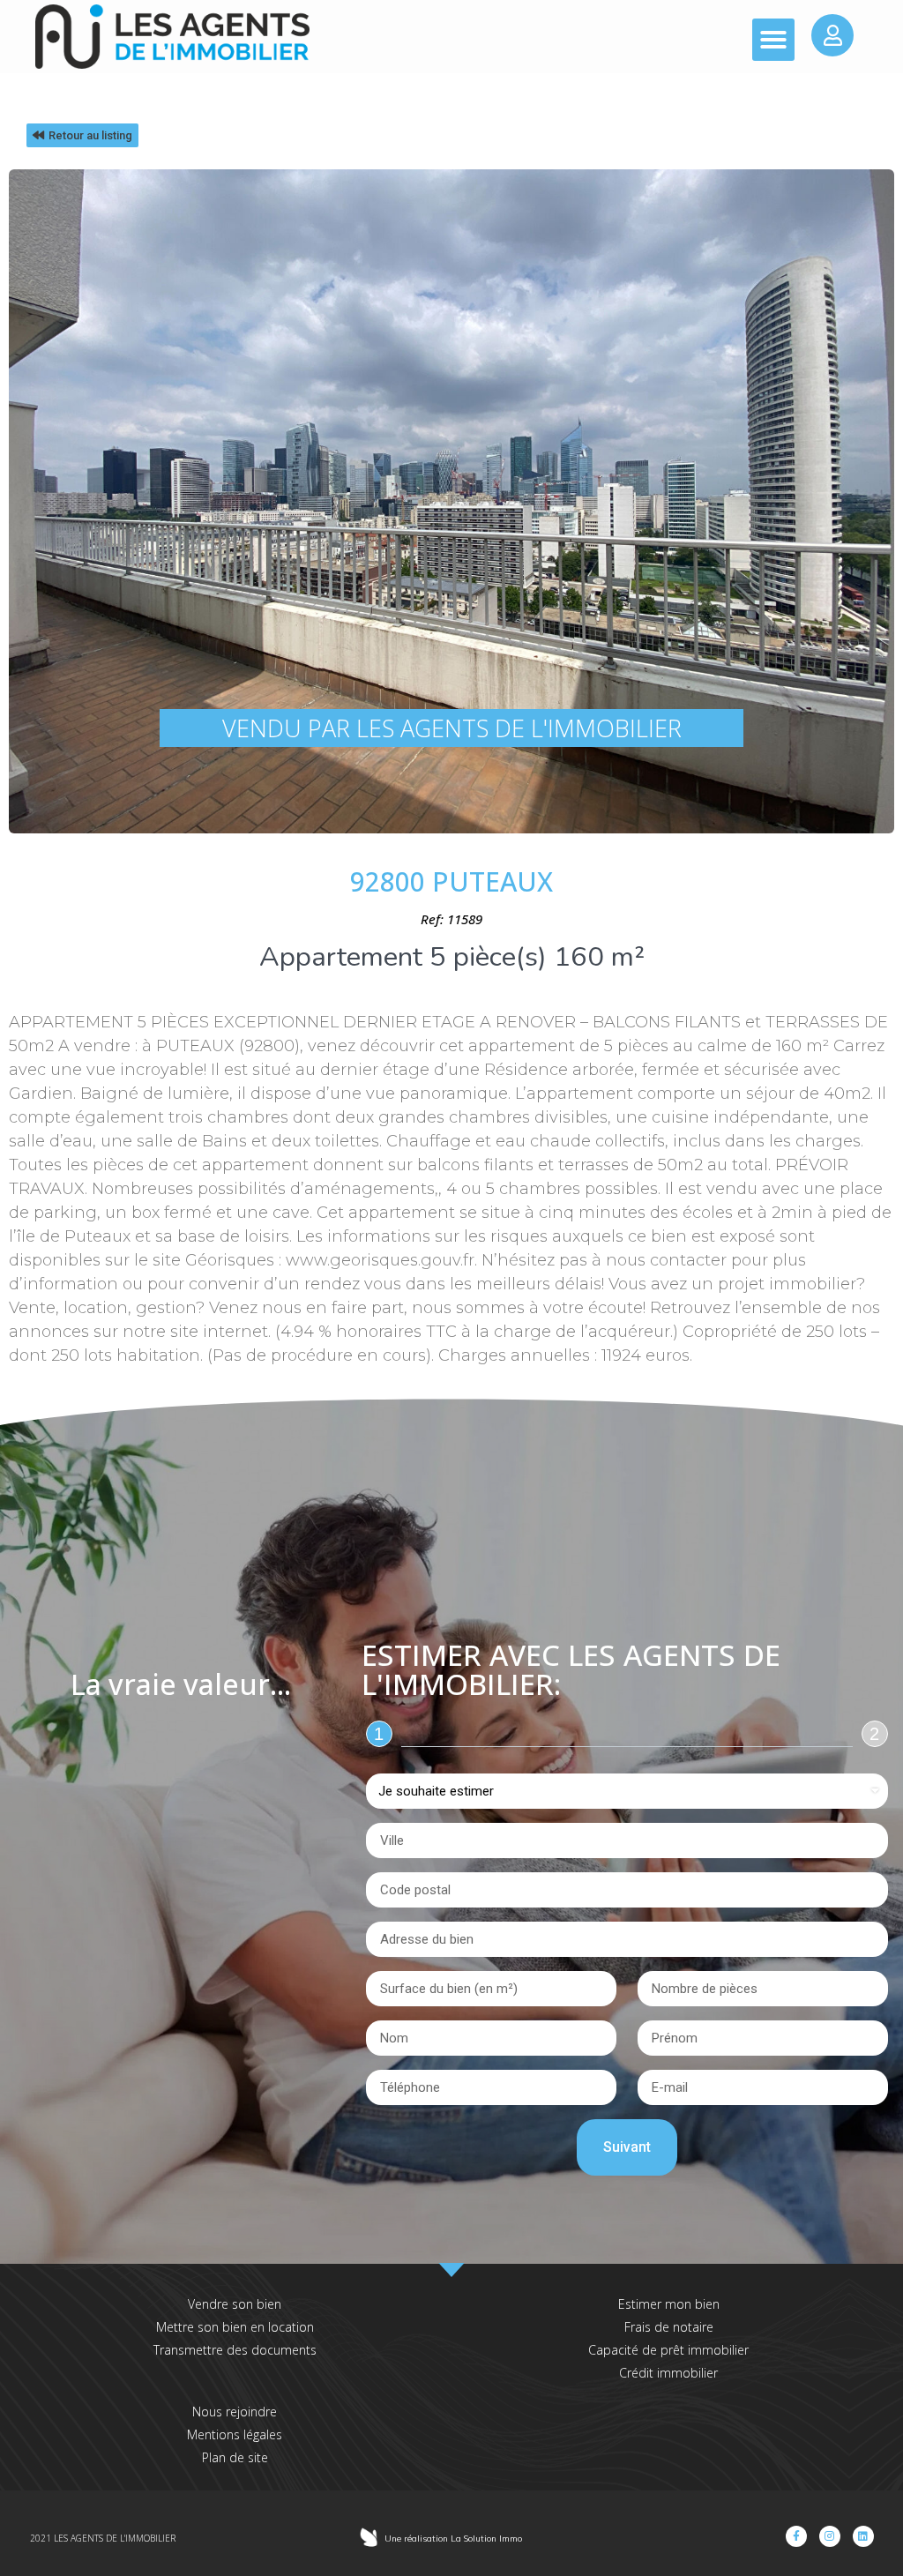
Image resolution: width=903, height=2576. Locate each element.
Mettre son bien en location (235, 2327)
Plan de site (235, 2457)
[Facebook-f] (796, 2536)
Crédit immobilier (668, 2373)
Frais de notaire (669, 2327)
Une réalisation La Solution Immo (453, 2539)
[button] (773, 40)
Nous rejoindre (235, 2412)
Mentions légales (235, 2434)
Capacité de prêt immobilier (668, 2350)
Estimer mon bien (669, 2304)
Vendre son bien (235, 2304)
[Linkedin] (863, 2536)
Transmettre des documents (235, 2350)
